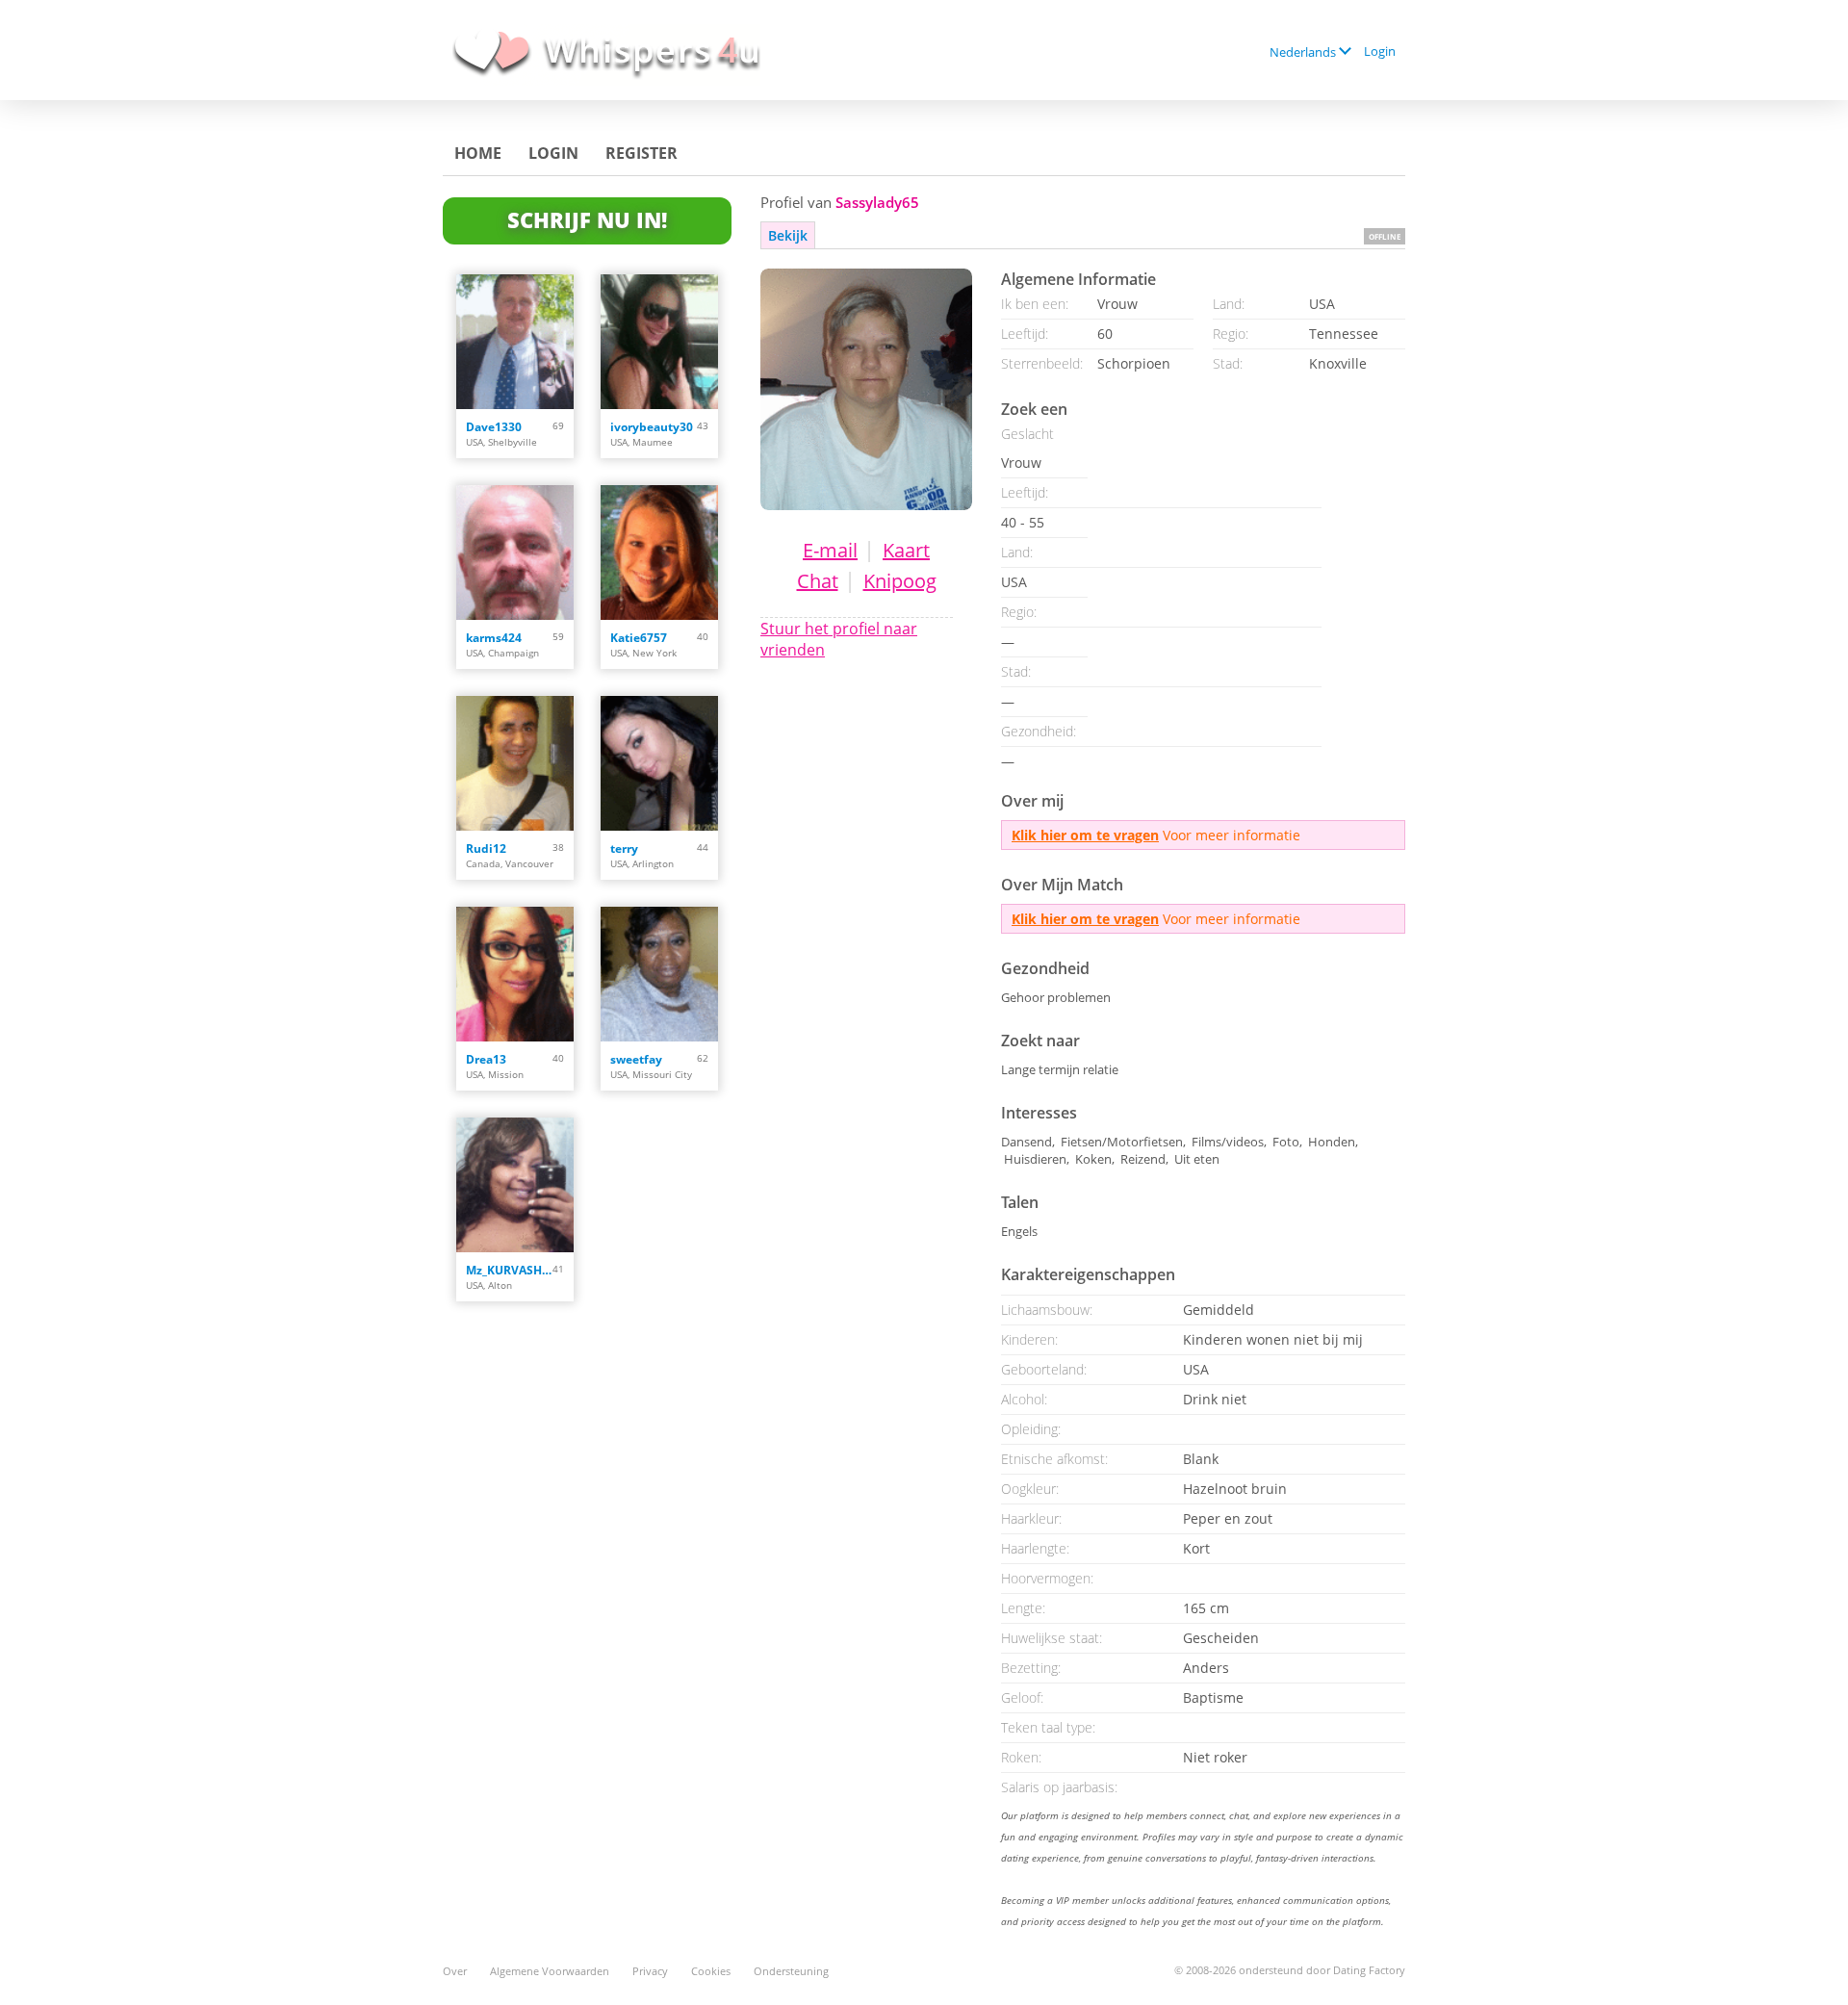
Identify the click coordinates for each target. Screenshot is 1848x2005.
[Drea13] (515, 974)
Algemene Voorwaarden (550, 1971)
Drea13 (486, 1059)
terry (624, 848)
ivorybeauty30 (652, 427)
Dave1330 (494, 427)
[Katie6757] (659, 553)
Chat (818, 581)
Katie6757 (639, 638)
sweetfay (636, 1059)
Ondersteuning (791, 1971)
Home (478, 153)
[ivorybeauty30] (659, 342)
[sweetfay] (659, 974)
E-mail (830, 550)
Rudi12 (486, 848)
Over (455, 1971)
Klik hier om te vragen (1085, 835)
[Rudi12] (515, 763)
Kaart (906, 550)
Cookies (711, 1971)
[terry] (659, 763)
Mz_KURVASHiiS (509, 1270)
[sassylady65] (866, 389)
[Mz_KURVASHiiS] (515, 1185)
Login (1380, 51)
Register (642, 153)
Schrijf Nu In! (587, 219)
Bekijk (788, 235)
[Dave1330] (515, 342)
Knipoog (900, 581)
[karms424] (515, 553)
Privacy (650, 1971)
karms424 (494, 638)
